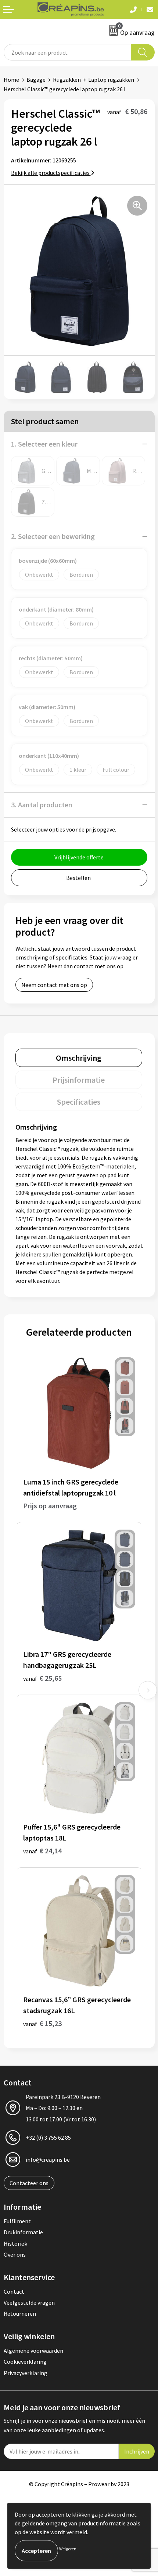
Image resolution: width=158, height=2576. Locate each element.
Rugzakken (67, 80)
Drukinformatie (23, 2232)
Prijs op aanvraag (50, 1506)
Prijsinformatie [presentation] (79, 1080)
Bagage (36, 80)
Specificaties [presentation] (79, 1102)
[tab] (79, 1058)
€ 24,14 (42, 1851)
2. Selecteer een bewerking (53, 536)
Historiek (15, 2243)
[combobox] (67, 52)
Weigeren (68, 2549)
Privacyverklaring (26, 2373)
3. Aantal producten (42, 805)
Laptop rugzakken (111, 80)
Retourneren (20, 2313)
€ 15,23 (42, 2023)
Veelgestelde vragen (29, 2302)
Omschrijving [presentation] (79, 1058)
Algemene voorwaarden (33, 2351)
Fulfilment (17, 2221)
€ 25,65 (42, 1678)
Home (11, 80)
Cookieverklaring (25, 2362)
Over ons (15, 2254)
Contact (14, 2291)
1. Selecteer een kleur (44, 444)
